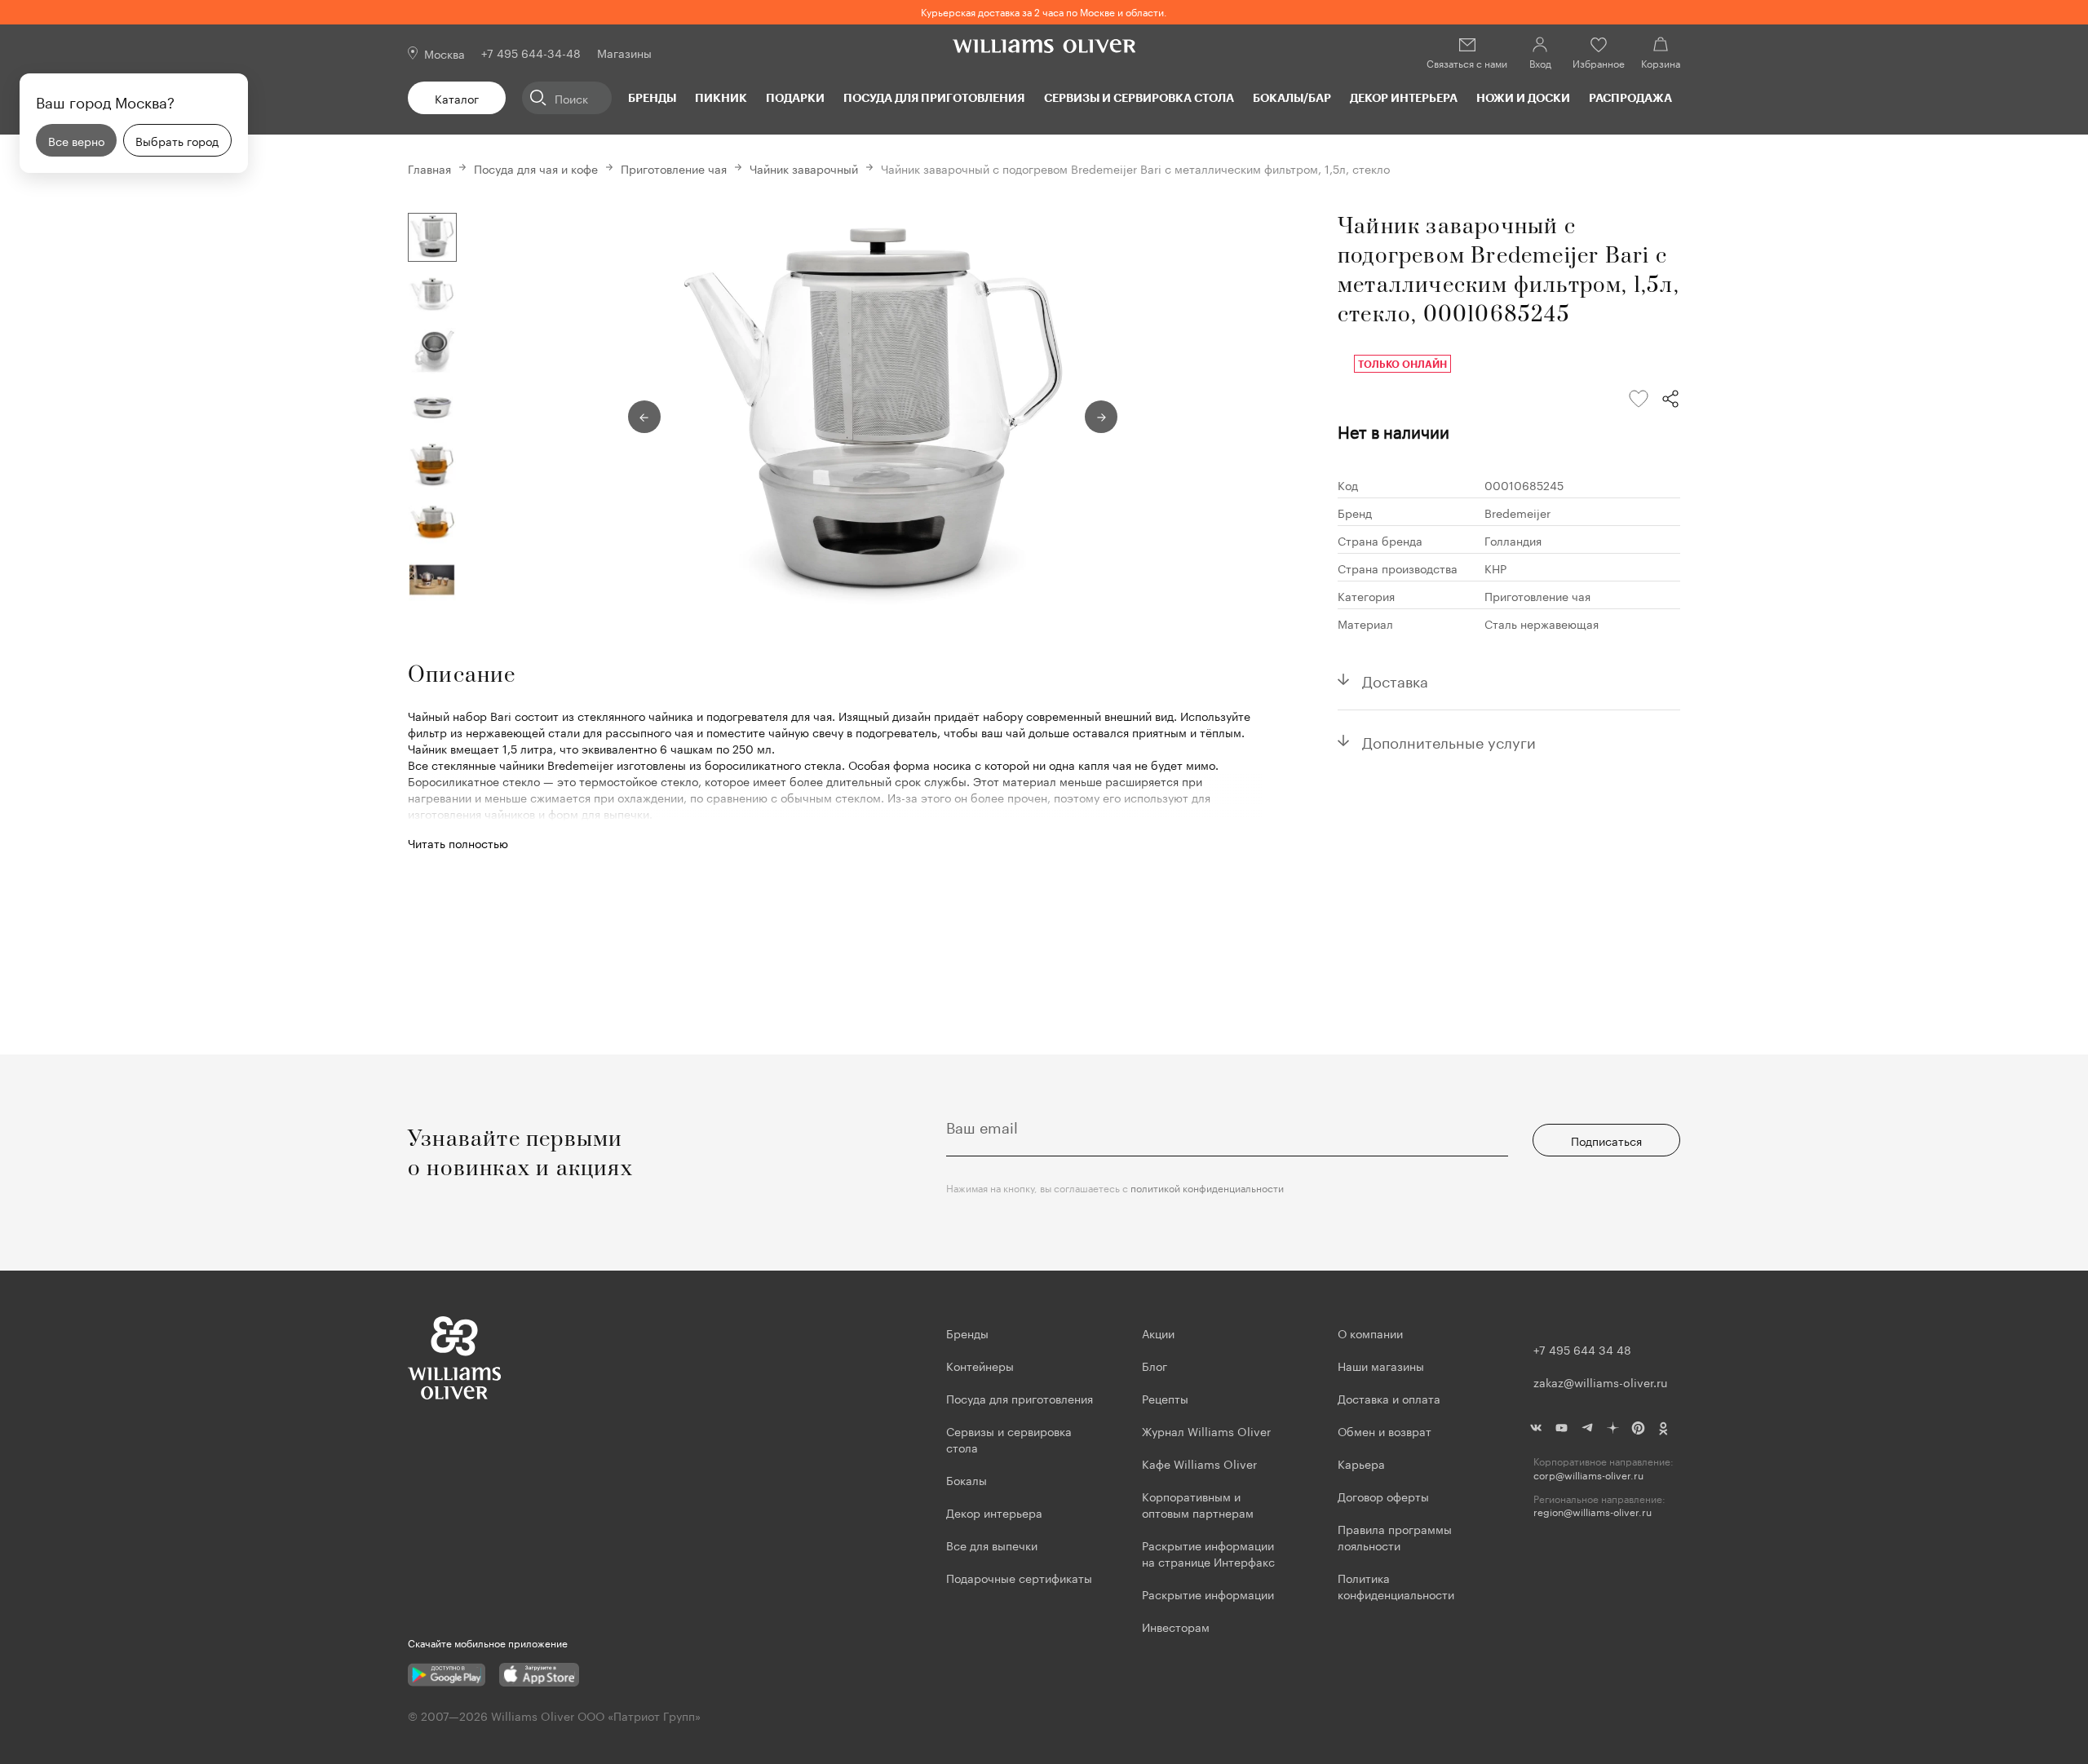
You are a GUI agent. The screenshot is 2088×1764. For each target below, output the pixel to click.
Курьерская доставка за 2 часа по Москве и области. (1044, 11)
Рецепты (1165, 1398)
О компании (1370, 1333)
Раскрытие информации (1208, 1594)
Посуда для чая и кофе (536, 168)
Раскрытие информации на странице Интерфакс (1208, 1553)
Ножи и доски (1523, 97)
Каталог (457, 98)
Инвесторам (1177, 1626)
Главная (429, 168)
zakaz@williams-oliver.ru (1600, 1382)
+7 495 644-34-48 (531, 52)
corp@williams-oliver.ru (1588, 1475)
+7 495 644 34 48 (1582, 1349)
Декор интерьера (1404, 97)
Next (1101, 417)
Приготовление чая (674, 168)
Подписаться (1606, 1140)
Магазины (624, 52)
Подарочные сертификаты (1019, 1577)
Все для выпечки (992, 1545)
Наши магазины (1381, 1365)
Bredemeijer (1517, 512)
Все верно (76, 140)
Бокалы (967, 1479)
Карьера (1361, 1463)
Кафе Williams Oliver (1199, 1463)
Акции (1158, 1333)
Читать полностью (458, 842)
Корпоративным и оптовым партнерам (1198, 1504)
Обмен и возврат (1385, 1430)
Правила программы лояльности (1395, 1536)
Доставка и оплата (1389, 1398)
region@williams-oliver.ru (1593, 1512)
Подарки (795, 97)
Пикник (721, 97)
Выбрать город (177, 140)
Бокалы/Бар (1292, 97)
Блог (1155, 1365)
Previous (644, 417)
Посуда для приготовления (934, 97)
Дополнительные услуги (1449, 741)
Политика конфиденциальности (1396, 1585)
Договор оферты (1383, 1496)
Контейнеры (980, 1365)
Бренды (652, 97)
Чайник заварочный (804, 168)
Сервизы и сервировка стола (1139, 97)
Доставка (1395, 679)
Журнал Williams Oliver (1206, 1430)
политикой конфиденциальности (1207, 1187)
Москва (445, 53)
